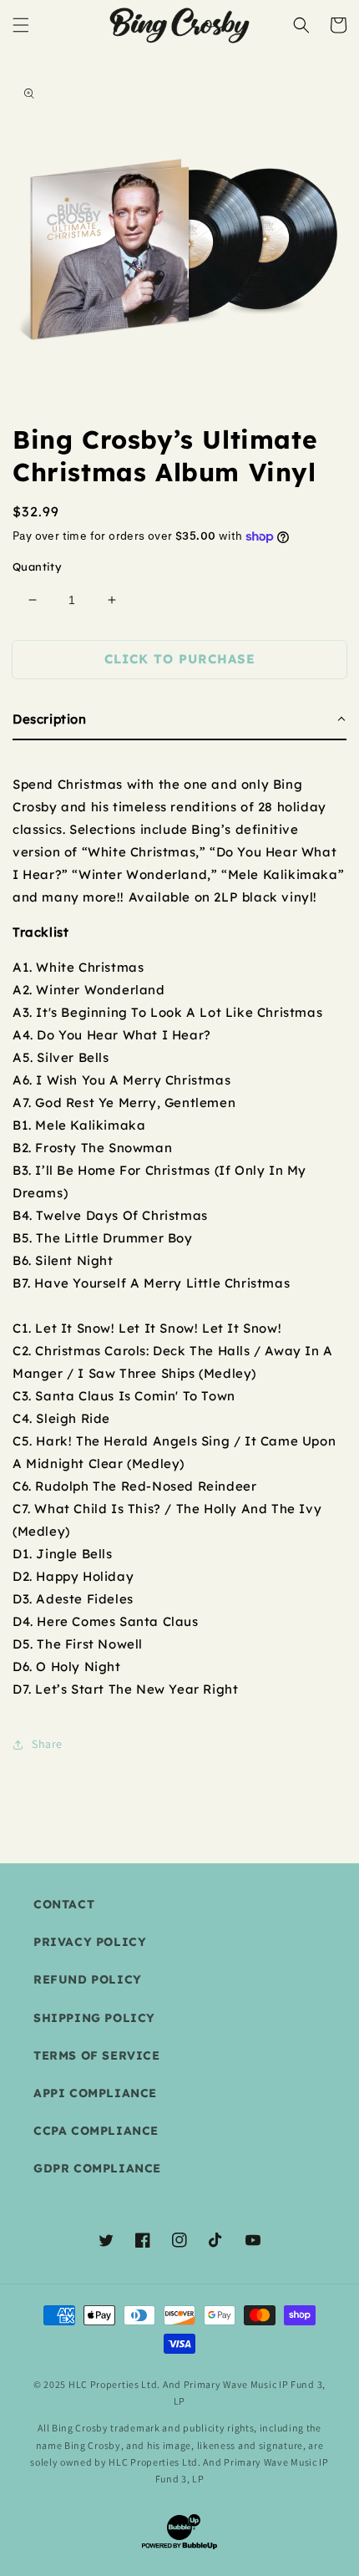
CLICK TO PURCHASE (180, 659)
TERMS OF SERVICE (97, 2055)
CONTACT (64, 1904)
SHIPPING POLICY (94, 2018)
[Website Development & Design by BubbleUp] (179, 2547)
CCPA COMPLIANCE (96, 2131)
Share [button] (47, 1744)
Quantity (37, 567)
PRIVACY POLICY (90, 1942)
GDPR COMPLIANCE (97, 2168)
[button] (21, 25)
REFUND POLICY (88, 1979)
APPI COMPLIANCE (95, 2093)
